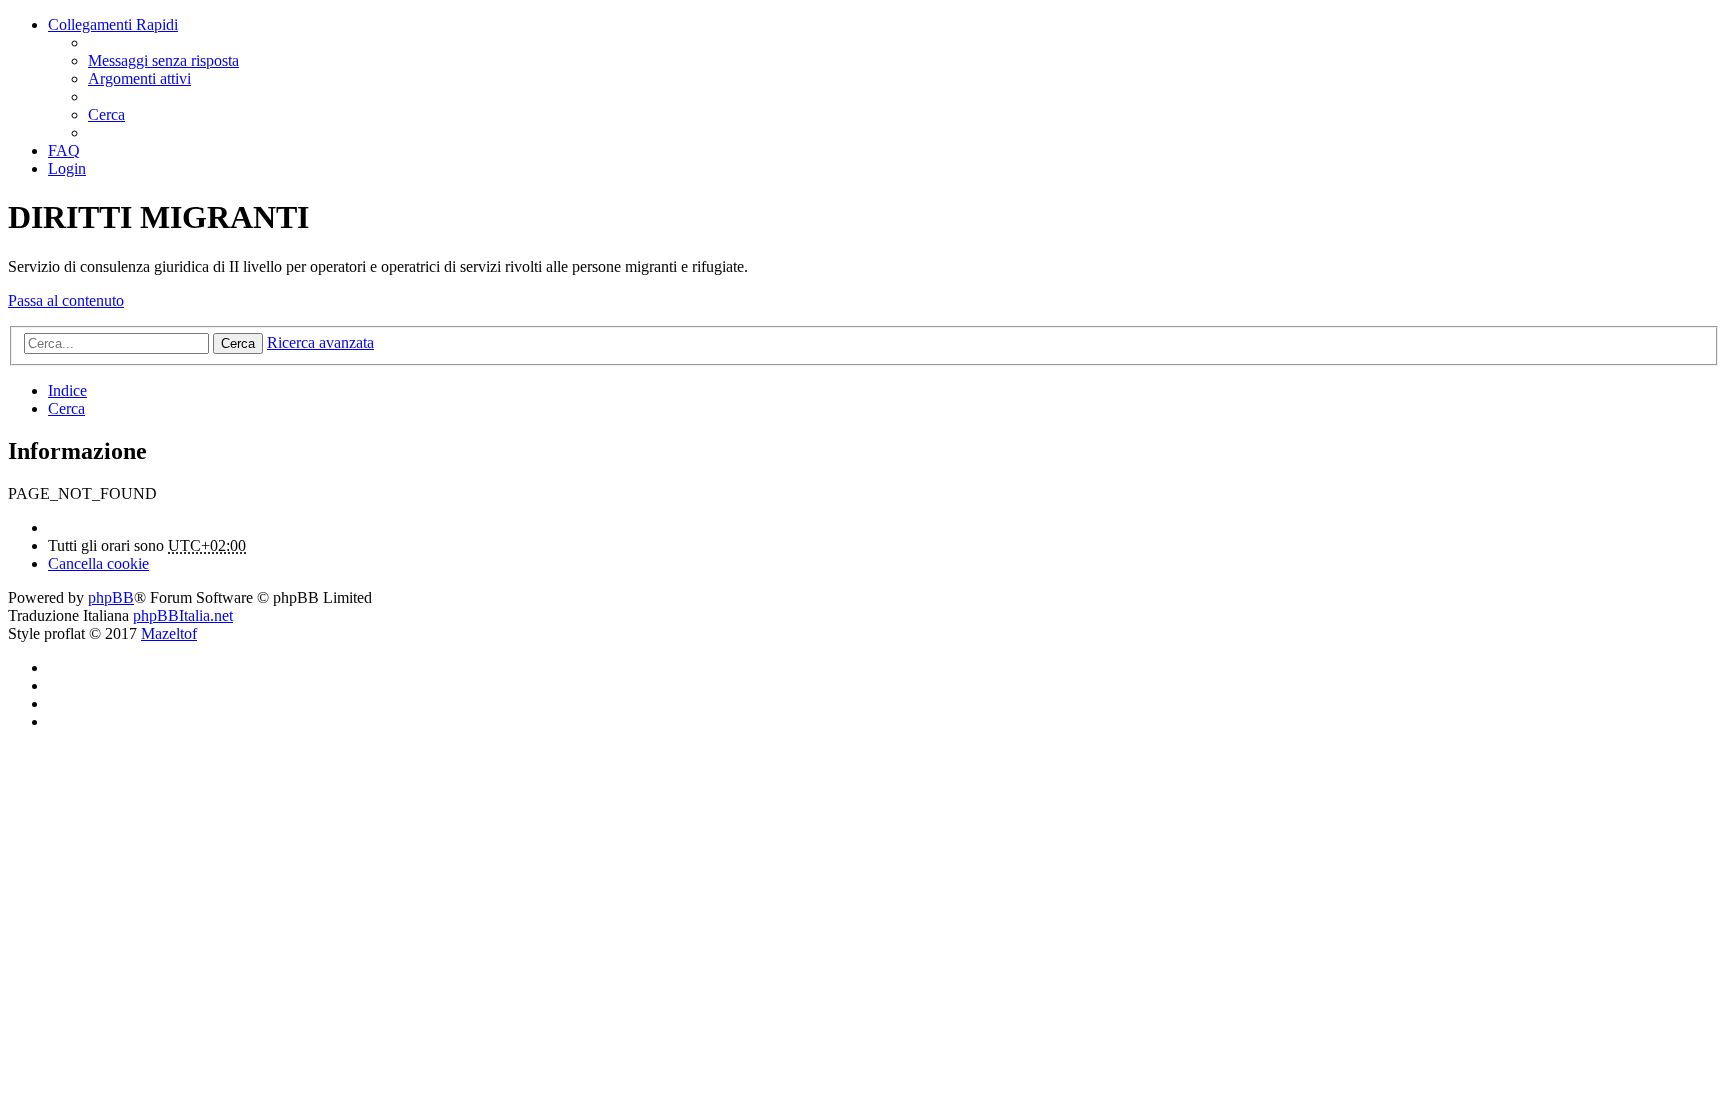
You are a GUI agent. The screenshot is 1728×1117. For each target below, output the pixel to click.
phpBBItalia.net (183, 615)
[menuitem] (163, 60)
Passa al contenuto (66, 300)
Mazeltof (169, 633)
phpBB (111, 597)
